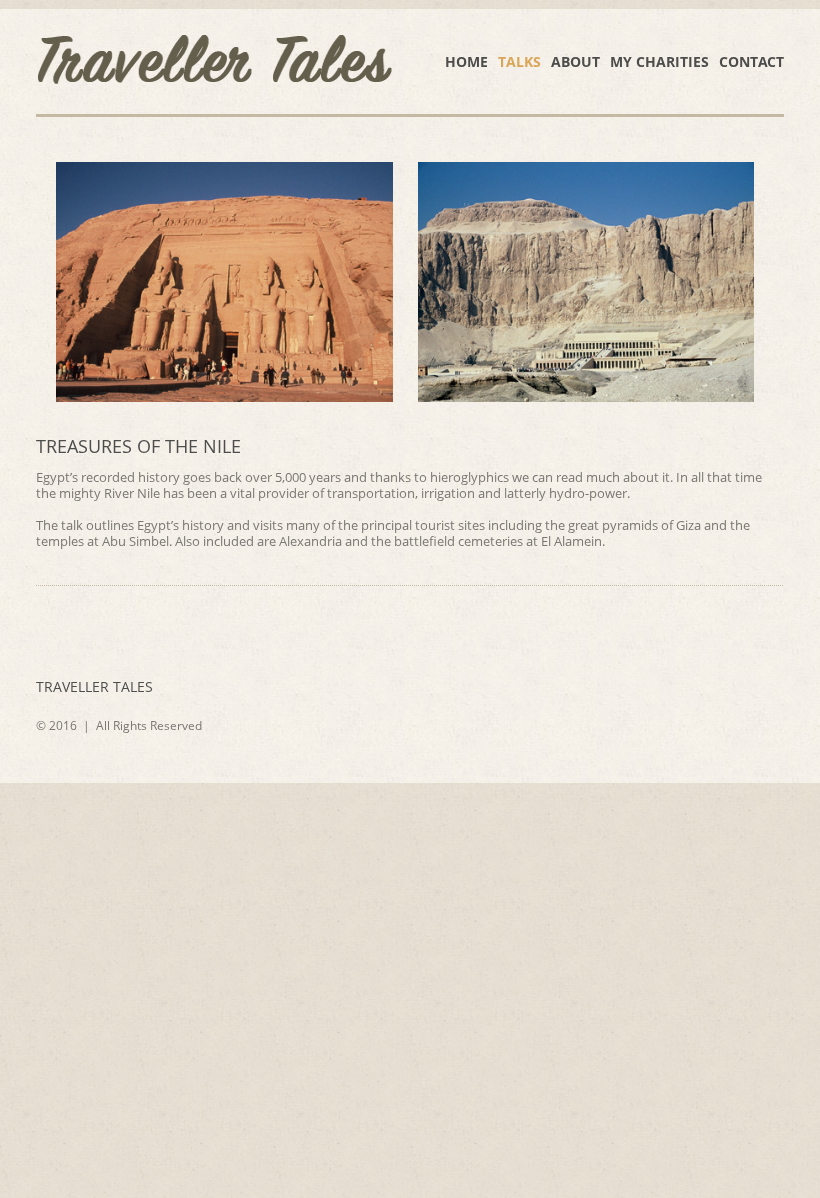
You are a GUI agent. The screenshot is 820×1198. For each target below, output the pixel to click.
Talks (519, 61)
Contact (751, 61)
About (575, 61)
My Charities (659, 61)
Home (466, 61)
